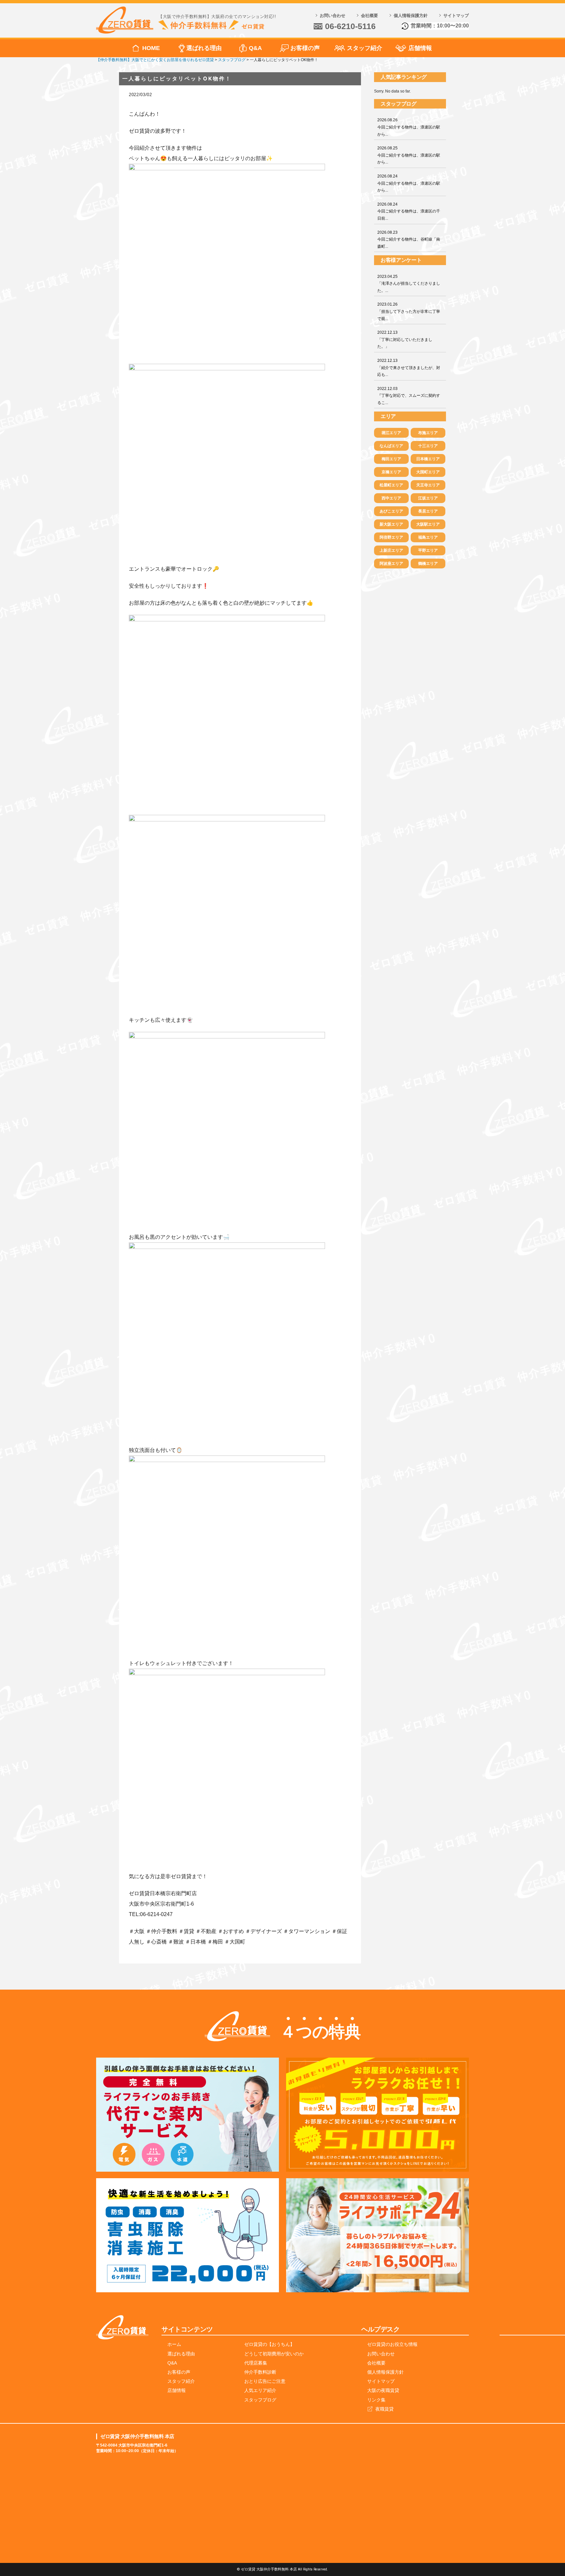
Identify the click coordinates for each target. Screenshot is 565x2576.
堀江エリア (391, 433)
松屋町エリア (391, 485)
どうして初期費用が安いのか (274, 2354)
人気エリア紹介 (260, 2390)
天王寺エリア (428, 485)
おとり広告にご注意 (265, 2381)
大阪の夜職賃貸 (383, 2390)
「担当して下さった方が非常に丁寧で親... (409, 311)
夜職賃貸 (385, 2409)
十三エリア (428, 446)
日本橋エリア (428, 459)
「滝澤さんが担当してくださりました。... (409, 284)
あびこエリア (391, 511)
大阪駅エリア (428, 524)
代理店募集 (256, 2363)
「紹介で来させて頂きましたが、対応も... (409, 368)
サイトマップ (456, 16)
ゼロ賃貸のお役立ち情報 (392, 2344)
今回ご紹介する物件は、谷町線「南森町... (409, 239)
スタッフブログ (260, 2400)
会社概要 (369, 16)
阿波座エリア (391, 564)
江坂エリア (428, 498)
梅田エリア (391, 459)
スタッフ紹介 (365, 48)
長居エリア (428, 511)
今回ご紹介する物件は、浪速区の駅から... (409, 127)
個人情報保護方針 (411, 16)
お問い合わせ (333, 16)
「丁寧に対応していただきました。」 (405, 339)
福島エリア (428, 537)
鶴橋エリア (428, 564)
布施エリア (428, 433)
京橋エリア (391, 472)
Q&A (255, 48)
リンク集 (376, 2400)
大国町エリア (428, 472)
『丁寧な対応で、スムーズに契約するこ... (409, 396)
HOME (151, 48)
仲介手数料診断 (260, 2372)
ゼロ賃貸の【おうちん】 (269, 2344)
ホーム (174, 2344)
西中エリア (391, 498)
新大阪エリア (391, 524)
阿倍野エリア (391, 537)
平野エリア (428, 550)
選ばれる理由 (204, 48)
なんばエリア (391, 446)
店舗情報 (420, 48)
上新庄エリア (391, 550)
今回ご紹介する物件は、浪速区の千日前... (409, 211)
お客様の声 (305, 48)
